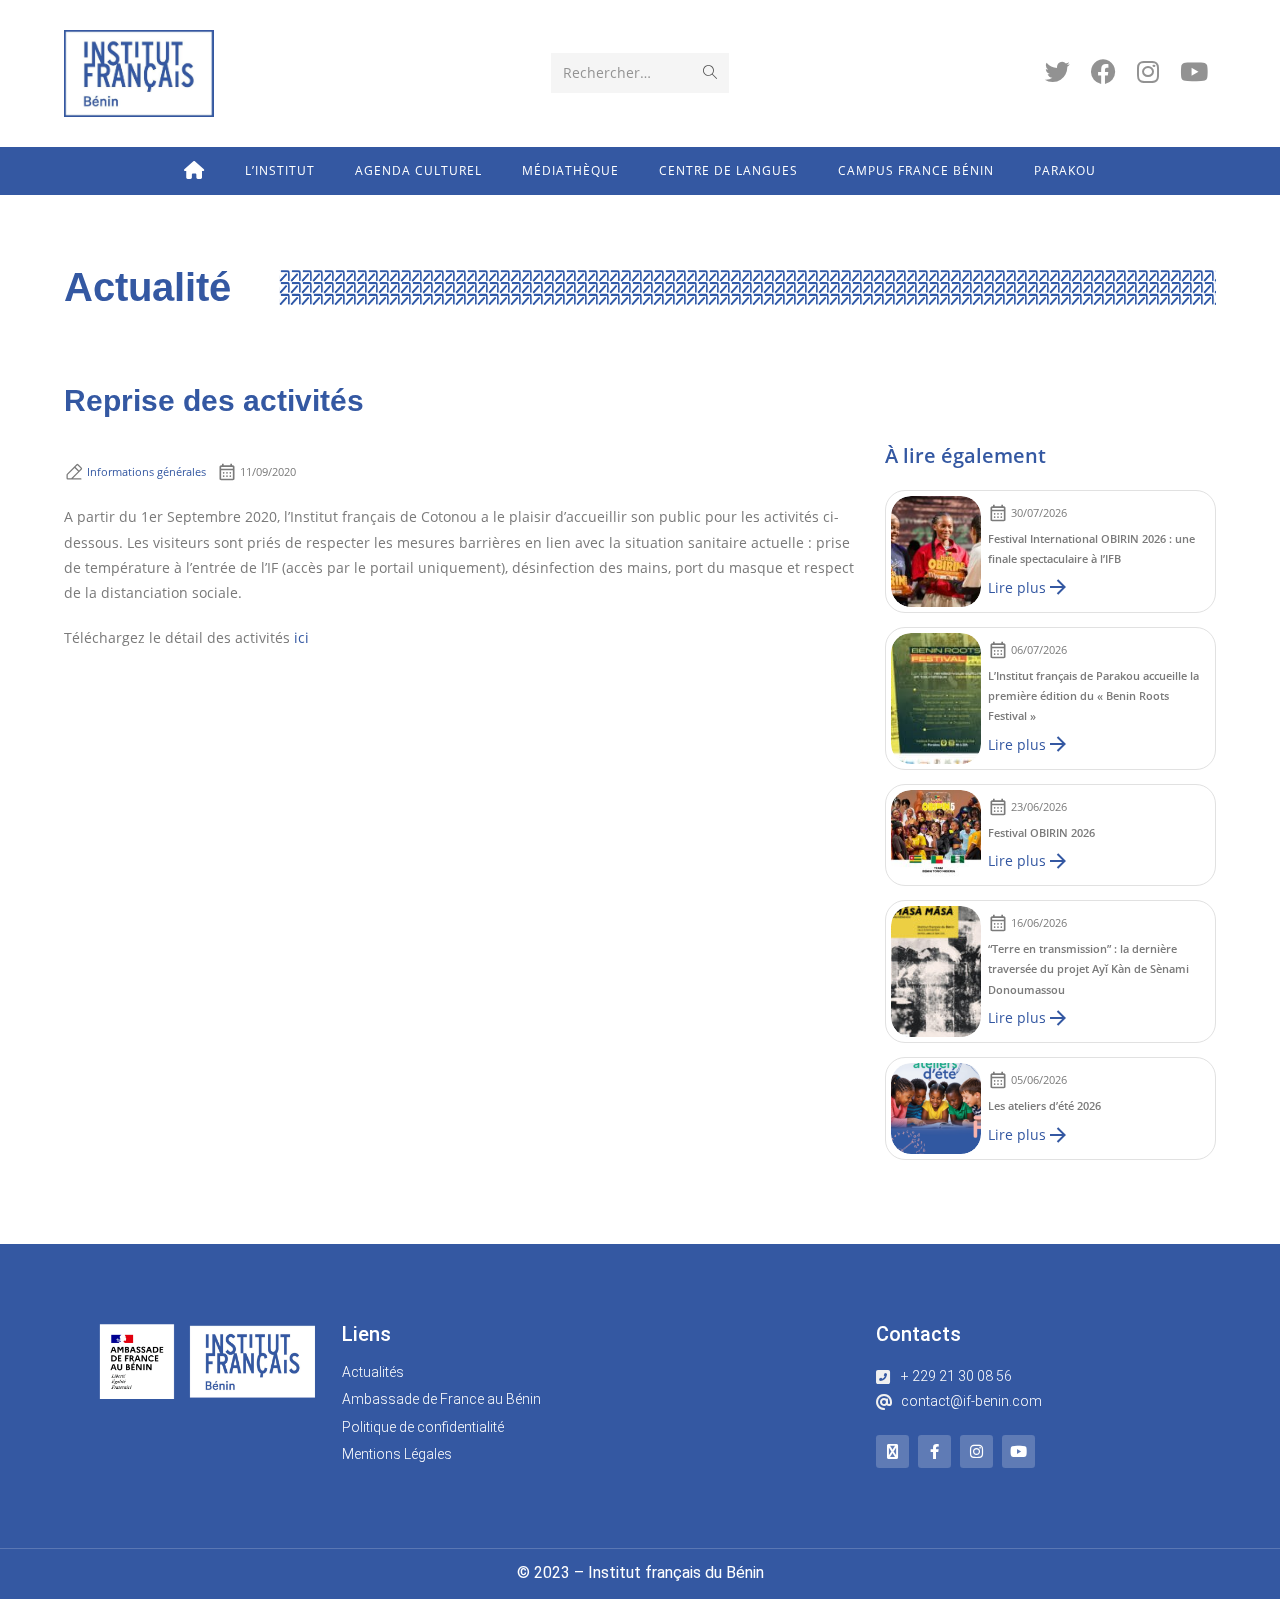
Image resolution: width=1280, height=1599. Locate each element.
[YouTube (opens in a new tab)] (1194, 71)
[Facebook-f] (934, 1451)
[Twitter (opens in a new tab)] (1057, 71)
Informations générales (146, 471)
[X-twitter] (892, 1451)
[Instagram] (976, 1451)
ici (301, 637)
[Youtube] (1018, 1451)
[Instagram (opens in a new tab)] (1148, 71)
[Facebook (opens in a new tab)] (1103, 71)
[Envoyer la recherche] (710, 73)
